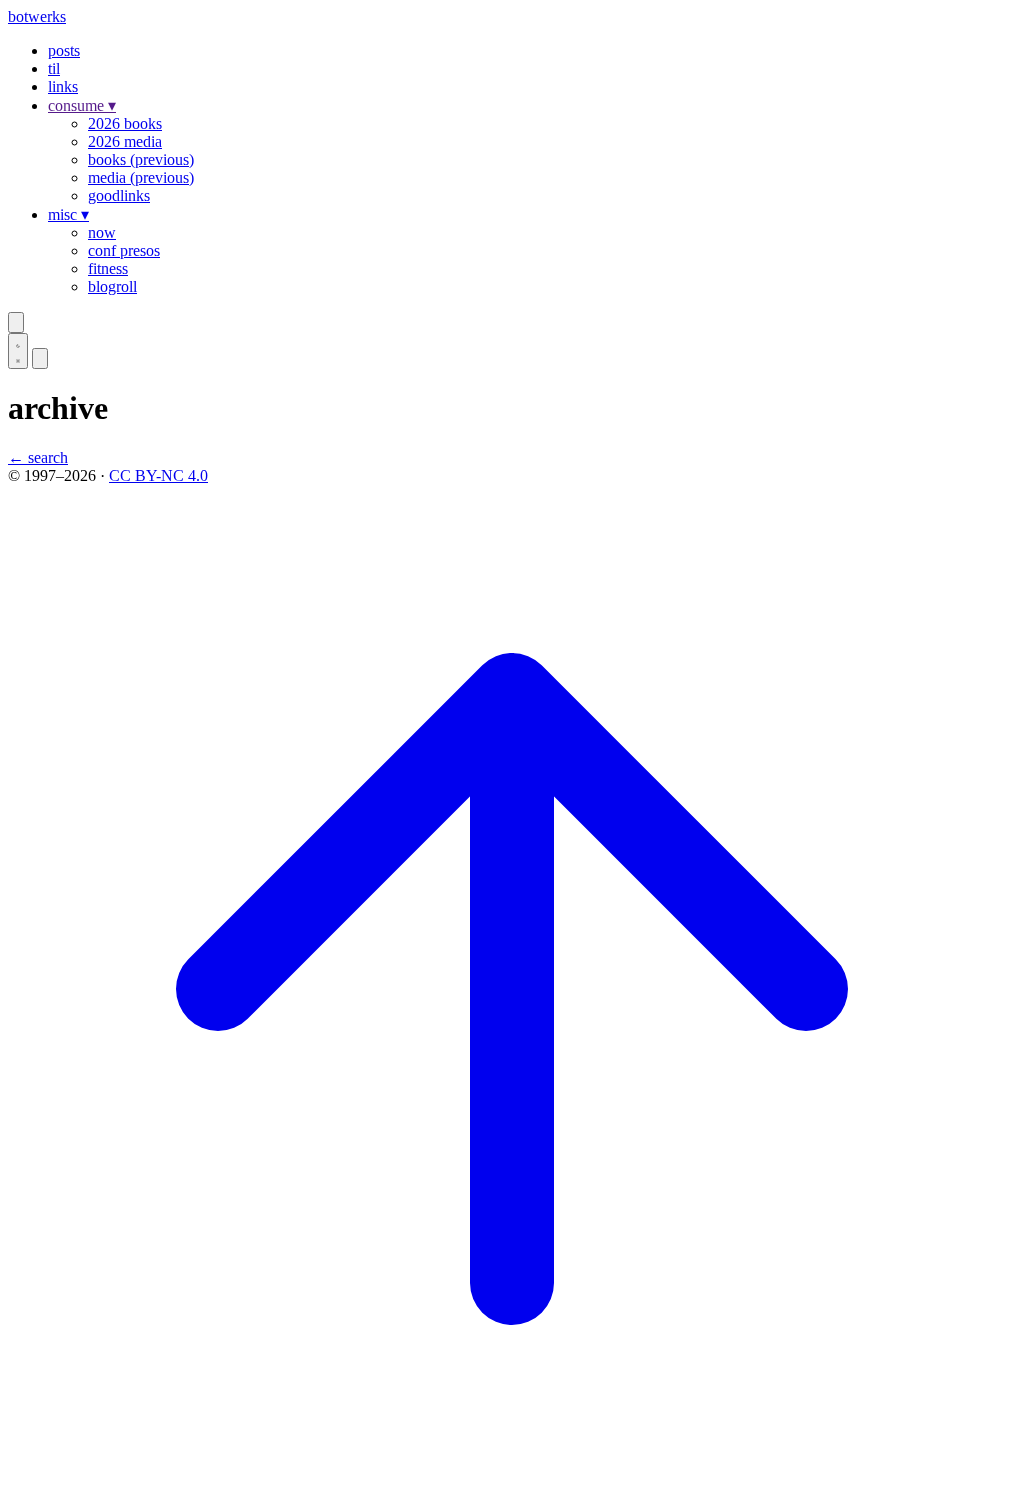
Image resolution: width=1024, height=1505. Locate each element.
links (63, 86)
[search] (16, 322)
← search (38, 457)
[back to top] (512, 1487)
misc (68, 214)
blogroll (112, 286)
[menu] (40, 358)
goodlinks (119, 195)
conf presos (124, 250)
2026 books (125, 123)
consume (82, 105)
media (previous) (141, 177)
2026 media (125, 141)
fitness (108, 268)
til (54, 68)
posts (64, 50)
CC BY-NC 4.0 (158, 475)
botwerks (37, 16)
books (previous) (141, 159)
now (102, 232)
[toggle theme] (18, 351)
